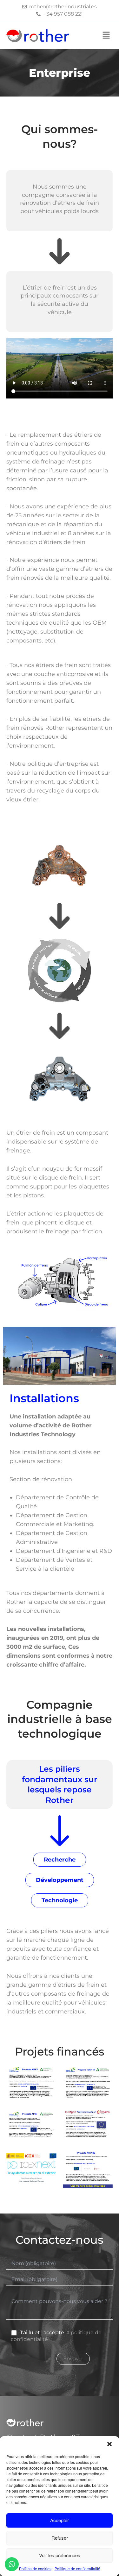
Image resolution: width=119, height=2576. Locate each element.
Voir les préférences (60, 2555)
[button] (109, 2444)
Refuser (60, 2538)
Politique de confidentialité (77, 2569)
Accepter (60, 2520)
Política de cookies (35, 2569)
